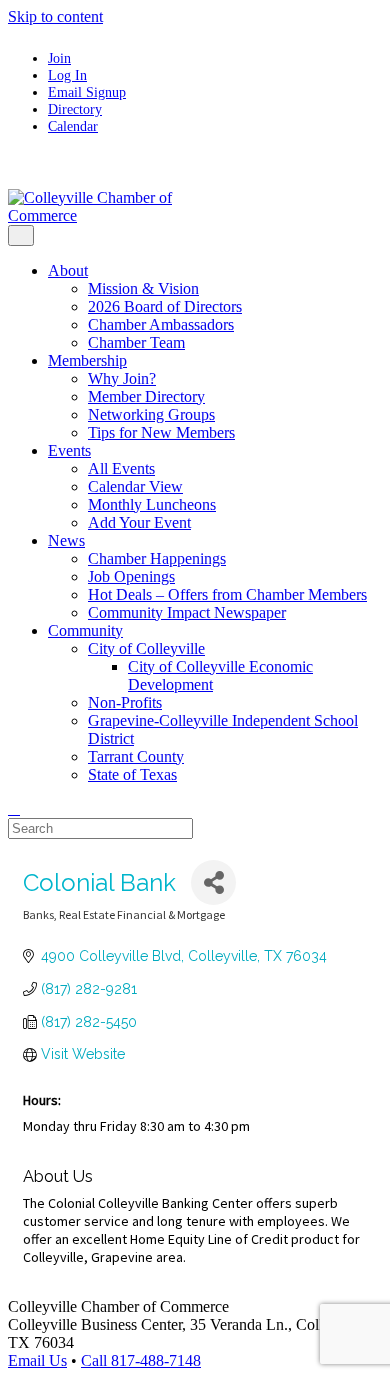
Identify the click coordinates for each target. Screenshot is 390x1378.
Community (85, 630)
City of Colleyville (146, 648)
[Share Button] (213, 882)
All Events (121, 468)
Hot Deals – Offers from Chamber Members (227, 594)
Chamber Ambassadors (161, 324)
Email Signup (87, 92)
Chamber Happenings (157, 558)
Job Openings (131, 576)
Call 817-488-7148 (141, 1360)
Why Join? (122, 378)
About (68, 270)
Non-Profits (125, 702)
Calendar (73, 126)
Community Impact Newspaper (187, 612)
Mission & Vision (143, 288)
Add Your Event (139, 522)
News (66, 540)
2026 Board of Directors (165, 306)
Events (69, 450)
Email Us (37, 1360)
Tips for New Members (161, 432)
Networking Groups (151, 414)
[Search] (14, 808)
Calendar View (135, 486)
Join (59, 58)
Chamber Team (136, 342)
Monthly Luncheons (152, 504)
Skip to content (55, 16)
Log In (67, 75)
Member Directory (146, 396)
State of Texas (132, 774)
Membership (87, 360)
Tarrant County (136, 756)
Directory (75, 109)
